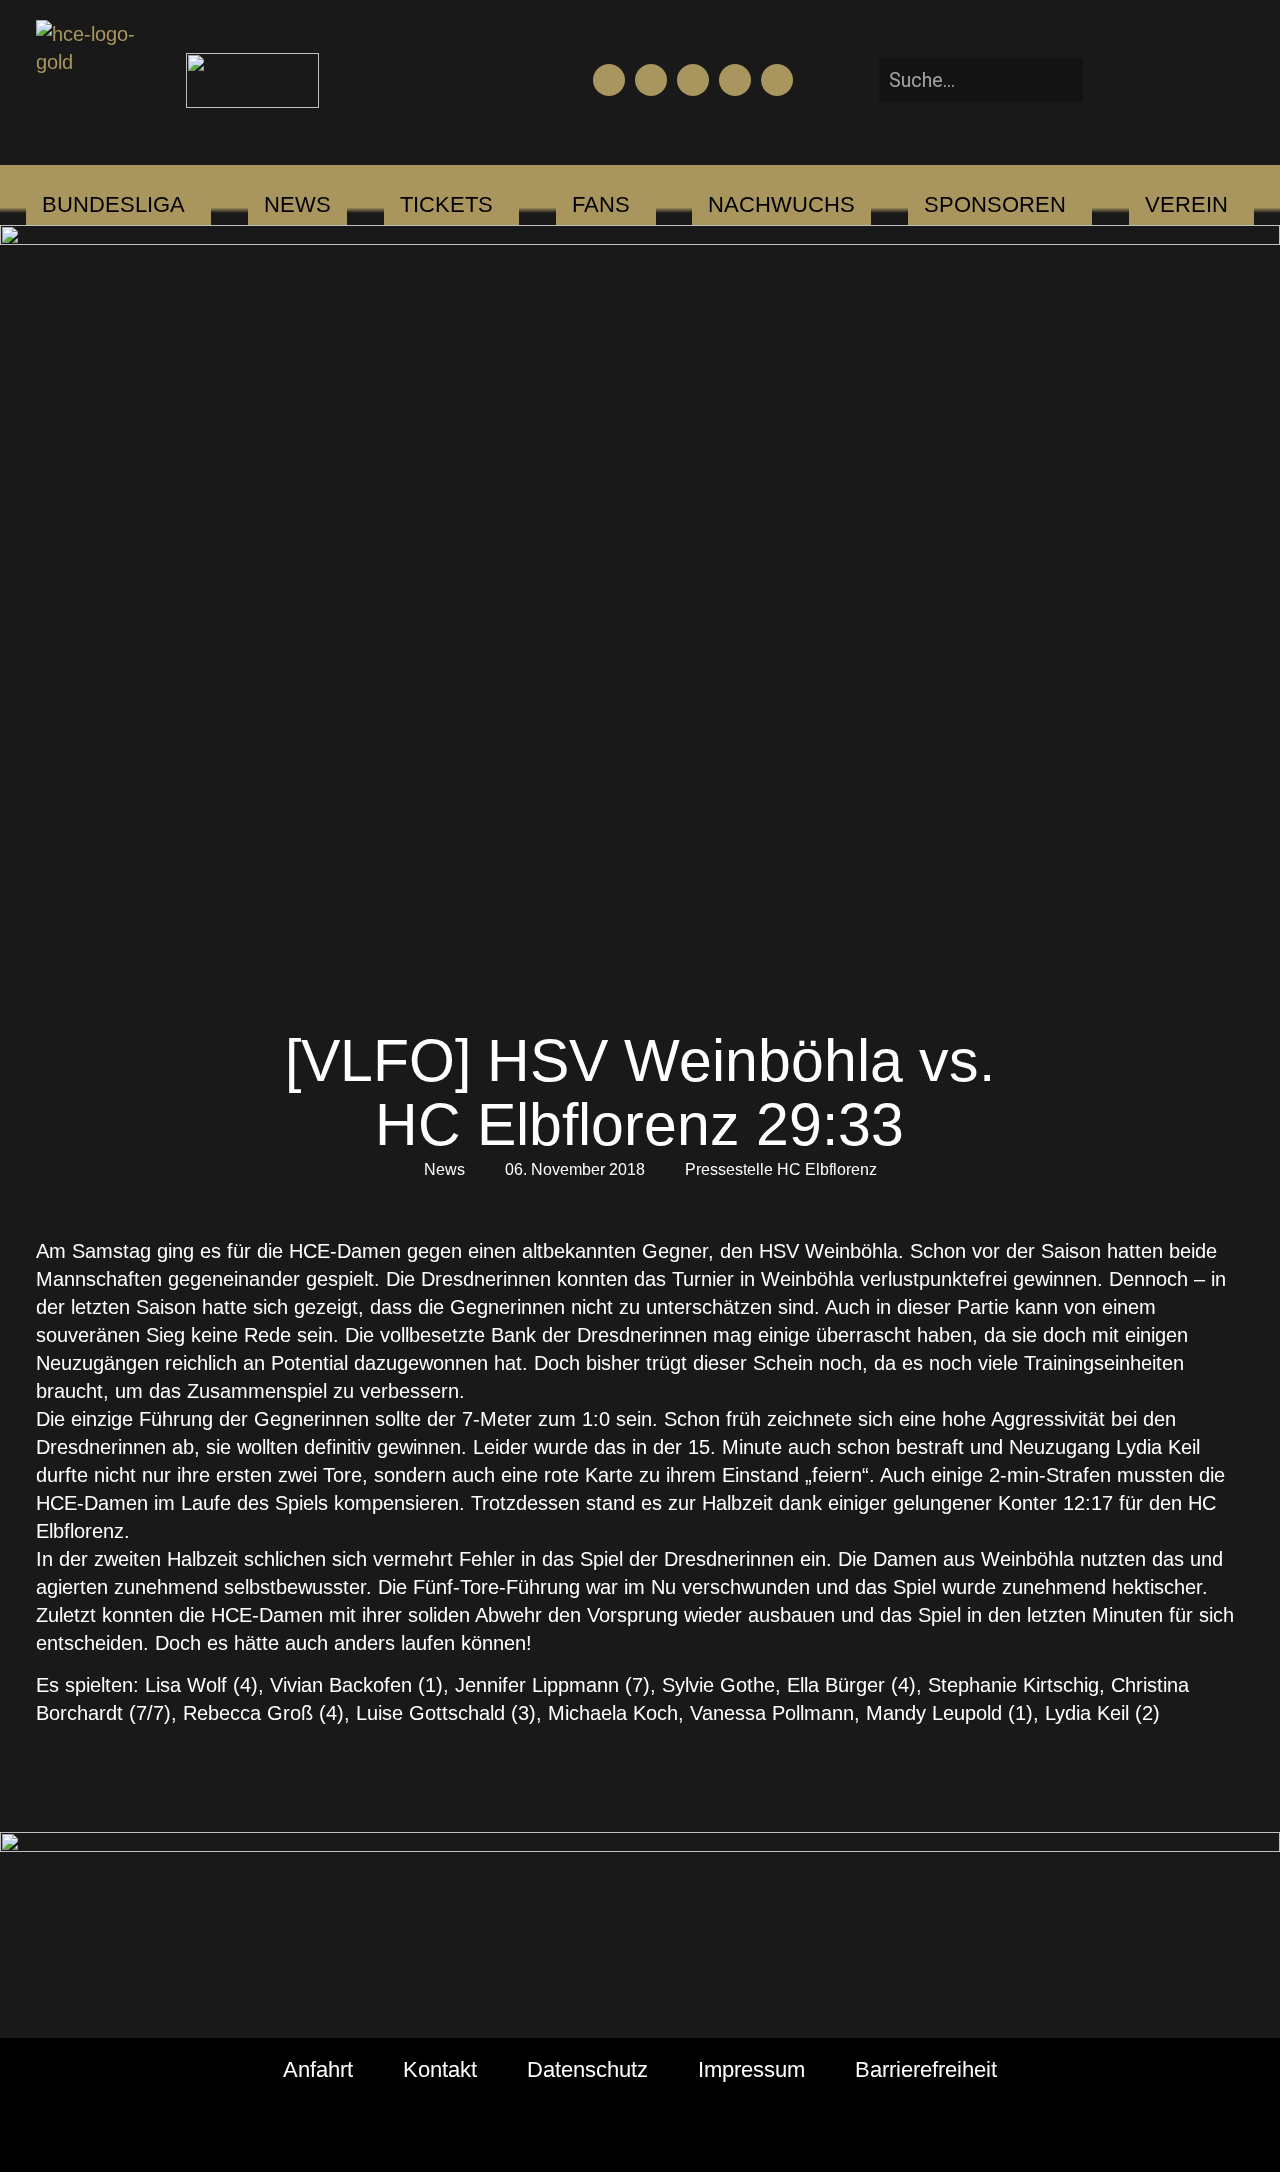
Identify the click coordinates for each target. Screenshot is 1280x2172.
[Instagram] (693, 80)
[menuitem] (113, 205)
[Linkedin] (777, 80)
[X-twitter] (735, 80)
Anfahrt (318, 2069)
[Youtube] (651, 80)
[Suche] (1112, 80)
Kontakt (440, 2069)
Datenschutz (587, 2069)
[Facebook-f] (609, 80)
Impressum (751, 2069)
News (444, 1169)
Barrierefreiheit (926, 2069)
